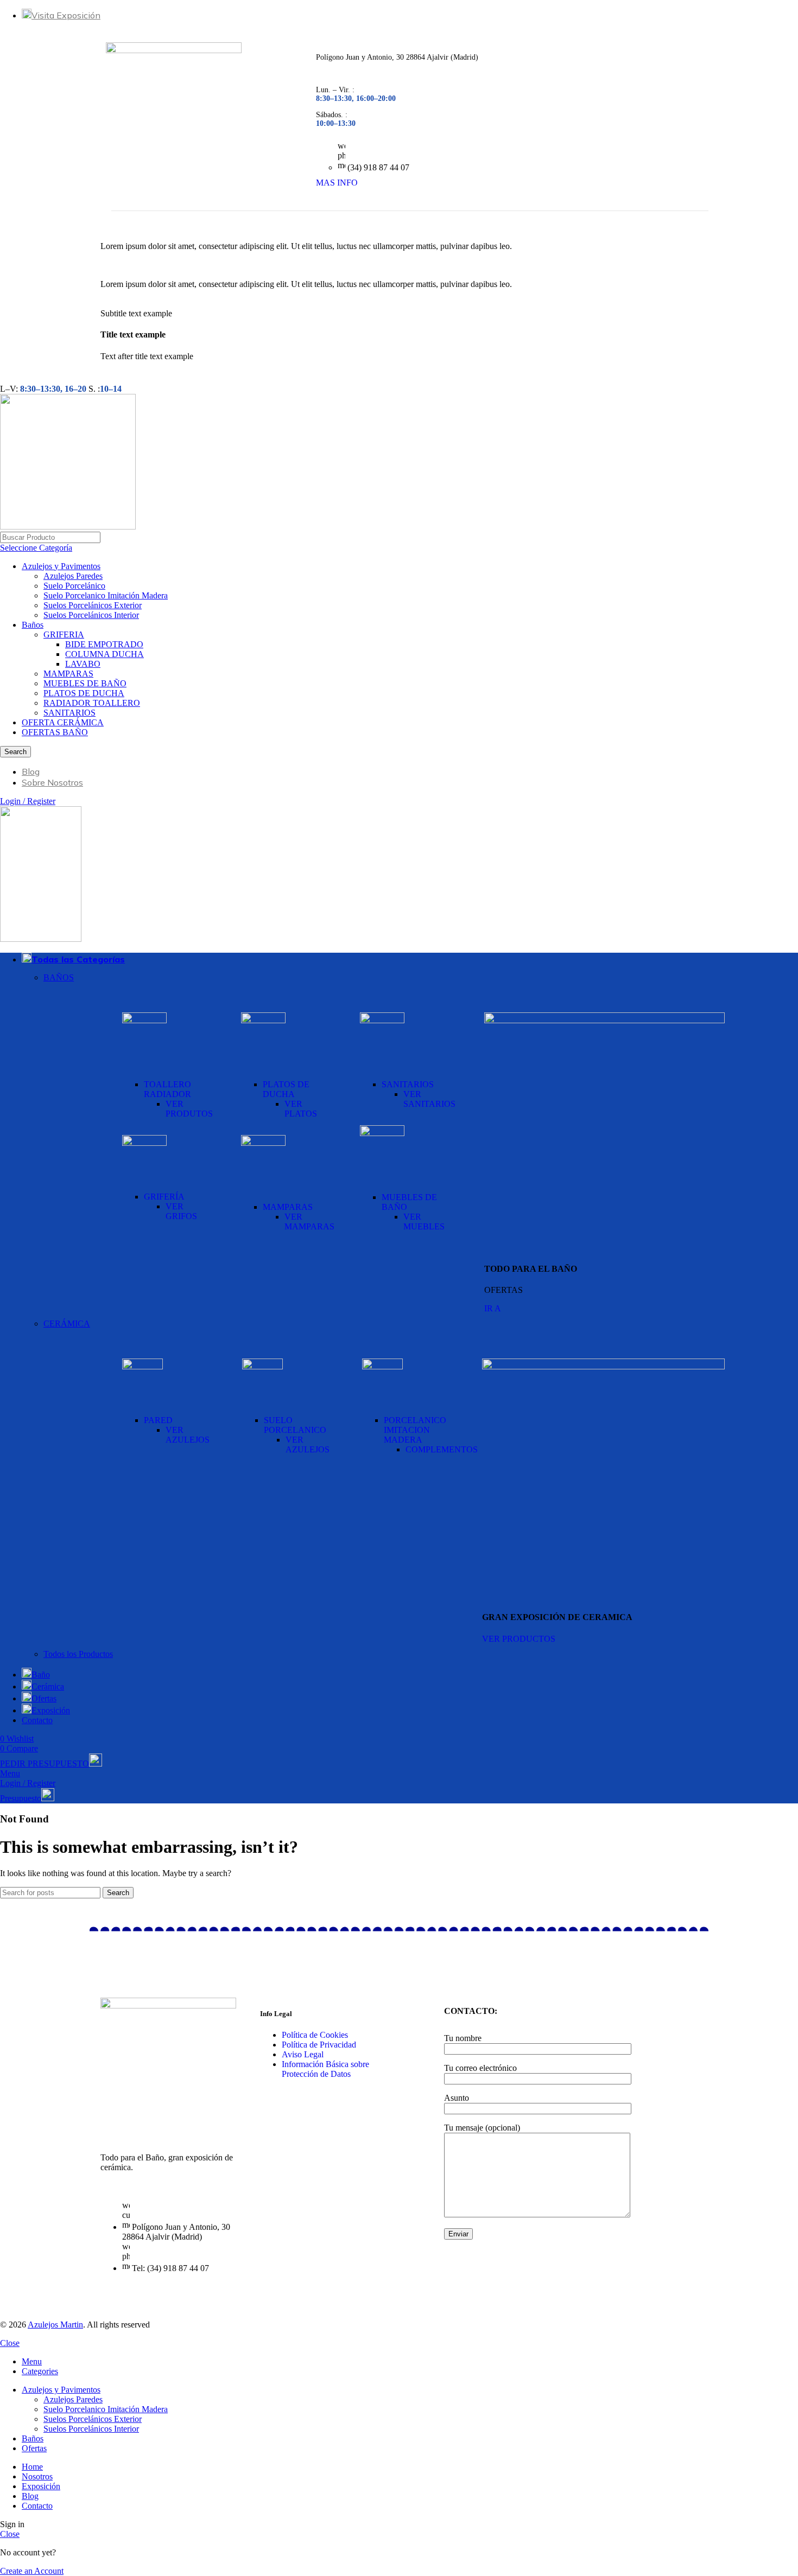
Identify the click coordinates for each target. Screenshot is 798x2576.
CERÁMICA (67, 1324)
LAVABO (83, 664)
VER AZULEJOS (188, 1435)
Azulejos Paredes (73, 576)
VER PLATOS (301, 1109)
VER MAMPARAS (309, 1222)
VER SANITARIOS (429, 1099)
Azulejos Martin (55, 2325)
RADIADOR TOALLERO (92, 703)
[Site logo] (68, 527)
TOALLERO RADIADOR (167, 1089)
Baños (33, 625)
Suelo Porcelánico (74, 586)
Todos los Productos (78, 1654)
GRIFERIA (64, 635)
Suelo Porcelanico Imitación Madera (106, 595)
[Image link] (144, 1020)
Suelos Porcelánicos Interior (91, 615)
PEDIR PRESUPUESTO (45, 1764)
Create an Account (32, 2571)
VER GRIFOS (181, 1211)
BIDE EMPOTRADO (104, 644)
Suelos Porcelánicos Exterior (93, 605)
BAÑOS (59, 977)
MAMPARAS (68, 674)
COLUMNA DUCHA (104, 654)
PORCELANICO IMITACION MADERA (415, 1430)
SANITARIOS (69, 713)
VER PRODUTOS (189, 1109)
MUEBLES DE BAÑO (85, 683)
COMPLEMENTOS (442, 1449)
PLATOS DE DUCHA (84, 693)
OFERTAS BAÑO (55, 732)
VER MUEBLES (424, 1222)
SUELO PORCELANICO (295, 1425)
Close (10, 2343)
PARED (158, 1420)
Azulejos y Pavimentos (61, 566)
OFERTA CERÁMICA (63, 722)
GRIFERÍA (164, 1197)
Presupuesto (21, 1798)
